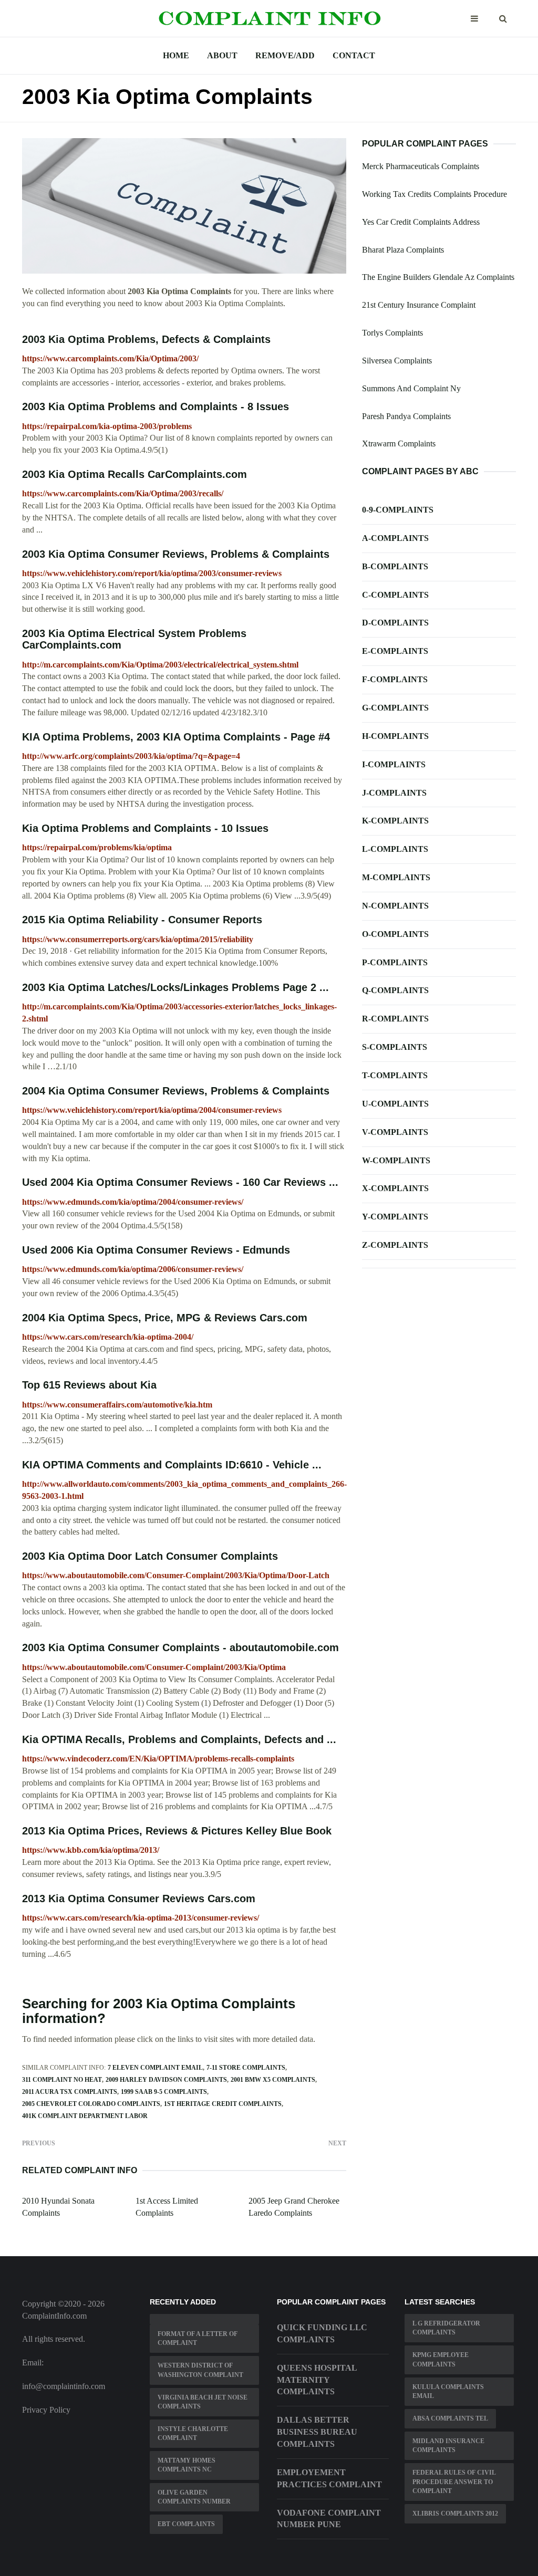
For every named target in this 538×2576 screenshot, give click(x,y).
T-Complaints (395, 1075)
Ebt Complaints (186, 2524)
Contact (354, 55)
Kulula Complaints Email (448, 2391)
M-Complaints (396, 877)
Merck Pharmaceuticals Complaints (421, 166)
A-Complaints (395, 538)
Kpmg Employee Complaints (441, 2359)
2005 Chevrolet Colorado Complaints (91, 2104)
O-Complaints (395, 934)
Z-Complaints (395, 1245)
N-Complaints (395, 906)
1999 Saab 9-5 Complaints (164, 2092)
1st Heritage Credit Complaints (223, 2104)
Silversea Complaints (397, 361)
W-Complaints (396, 1160)
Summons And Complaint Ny (411, 388)
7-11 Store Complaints (246, 2068)
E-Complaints (395, 651)
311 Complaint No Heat (62, 2080)
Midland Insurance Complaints (448, 2445)
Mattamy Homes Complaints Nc (187, 2465)
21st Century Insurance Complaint (419, 305)
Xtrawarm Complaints (399, 444)
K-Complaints (395, 821)
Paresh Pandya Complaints (406, 416)
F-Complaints (395, 679)
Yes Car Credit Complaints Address (421, 222)
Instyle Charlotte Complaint (193, 2433)
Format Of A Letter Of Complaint (198, 2338)
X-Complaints (395, 1188)
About (222, 55)
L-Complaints (395, 849)
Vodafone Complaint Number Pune (329, 2519)
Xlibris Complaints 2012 (455, 2514)
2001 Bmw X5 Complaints (273, 2080)
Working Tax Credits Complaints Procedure (434, 194)
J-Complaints (394, 793)
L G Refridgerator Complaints (446, 2328)
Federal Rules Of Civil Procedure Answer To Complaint (454, 2481)
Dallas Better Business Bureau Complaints (317, 2432)
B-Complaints (395, 566)
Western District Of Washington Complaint (200, 2370)
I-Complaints (394, 764)
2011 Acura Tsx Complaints (70, 2092)
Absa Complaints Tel (450, 2418)
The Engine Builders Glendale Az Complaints (438, 277)
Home (176, 55)
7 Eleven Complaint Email (155, 2068)
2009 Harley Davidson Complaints (166, 2080)
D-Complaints (395, 623)
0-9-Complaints (398, 510)
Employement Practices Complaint (329, 2478)
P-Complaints (395, 962)
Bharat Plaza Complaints (403, 250)
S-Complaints (395, 1047)
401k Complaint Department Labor (85, 2116)
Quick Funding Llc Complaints (322, 2333)
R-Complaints (395, 1019)
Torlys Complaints (392, 333)
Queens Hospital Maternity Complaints (317, 2380)
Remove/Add (285, 55)
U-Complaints (395, 1104)
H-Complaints (395, 736)
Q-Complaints (395, 990)
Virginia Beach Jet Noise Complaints (203, 2402)
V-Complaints (395, 1132)
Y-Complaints (395, 1217)
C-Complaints (395, 595)
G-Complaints (395, 708)
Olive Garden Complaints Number (194, 2497)
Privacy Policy (46, 2410)
